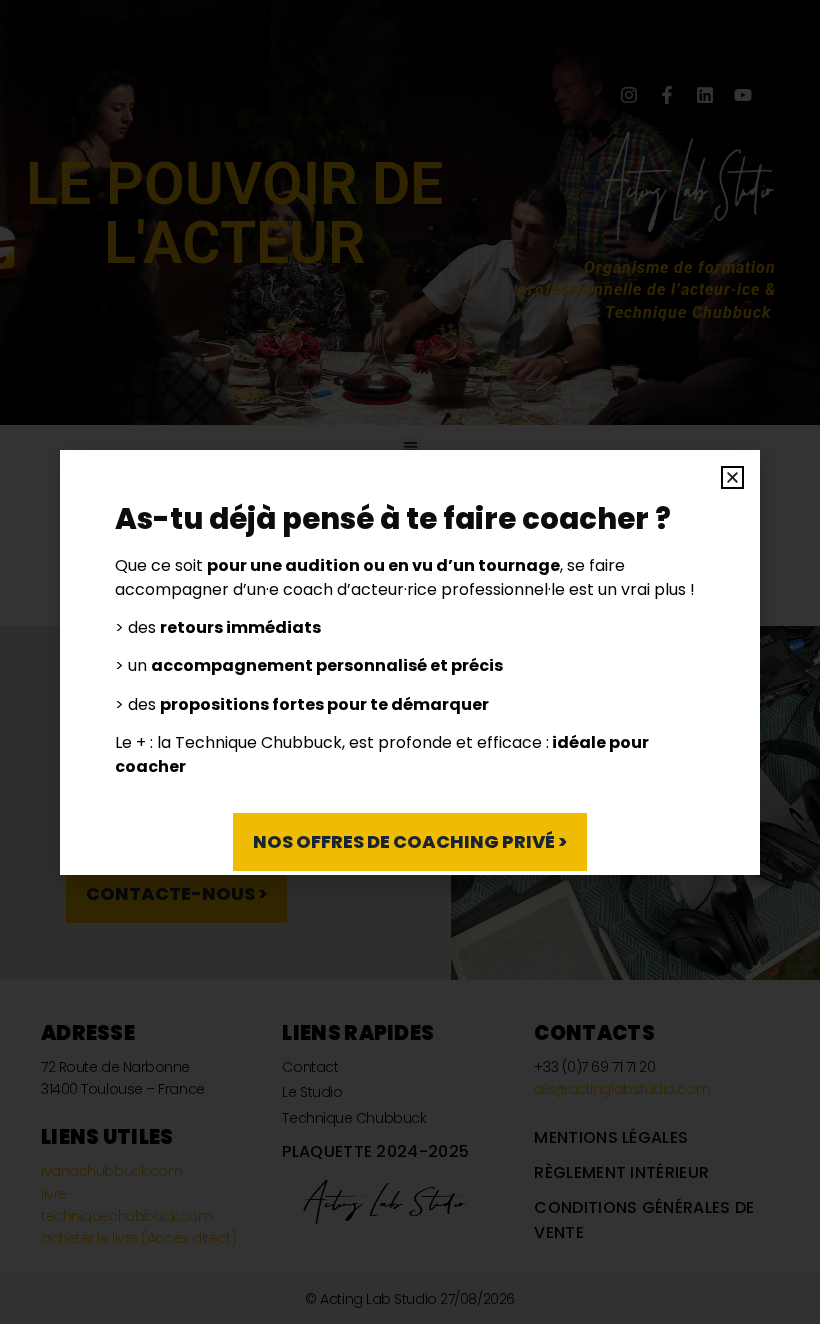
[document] (410, 662)
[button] (732, 477)
